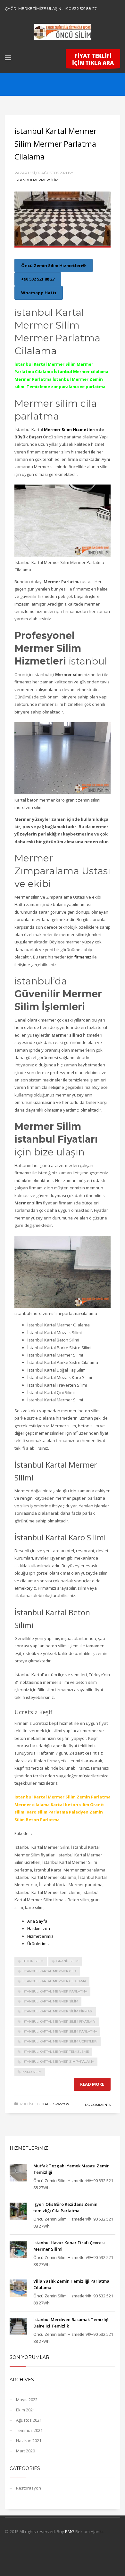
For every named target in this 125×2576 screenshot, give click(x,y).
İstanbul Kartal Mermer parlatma (55, 1991)
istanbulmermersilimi (37, 180)
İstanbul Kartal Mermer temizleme (56, 2052)
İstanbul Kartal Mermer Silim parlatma (60, 2031)
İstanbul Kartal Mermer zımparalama (58, 2062)
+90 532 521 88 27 (38, 279)
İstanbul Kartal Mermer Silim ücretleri (60, 2041)
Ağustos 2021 (29, 2420)
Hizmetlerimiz (40, 1936)
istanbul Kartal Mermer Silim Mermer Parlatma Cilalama (56, 144)
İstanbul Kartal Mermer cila (50, 1971)
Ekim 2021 (25, 2410)
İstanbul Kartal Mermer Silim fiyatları (59, 2022)
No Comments (98, 2105)
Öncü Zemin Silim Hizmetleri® (54, 265)
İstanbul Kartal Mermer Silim (50, 2001)
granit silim (67, 1961)
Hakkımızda (39, 1928)
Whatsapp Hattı (39, 293)
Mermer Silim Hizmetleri (70, 429)
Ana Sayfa (37, 1921)
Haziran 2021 (29, 2441)
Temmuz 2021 (29, 2430)
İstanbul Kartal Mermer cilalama (54, 1981)
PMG (70, 2531)
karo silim (32, 2072)
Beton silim (33, 1961)
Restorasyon (57, 2104)
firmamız (83, 957)
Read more (92, 2084)
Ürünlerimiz (38, 1944)
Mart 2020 (25, 2451)
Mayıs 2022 (27, 2400)
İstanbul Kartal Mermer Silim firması (58, 2011)
